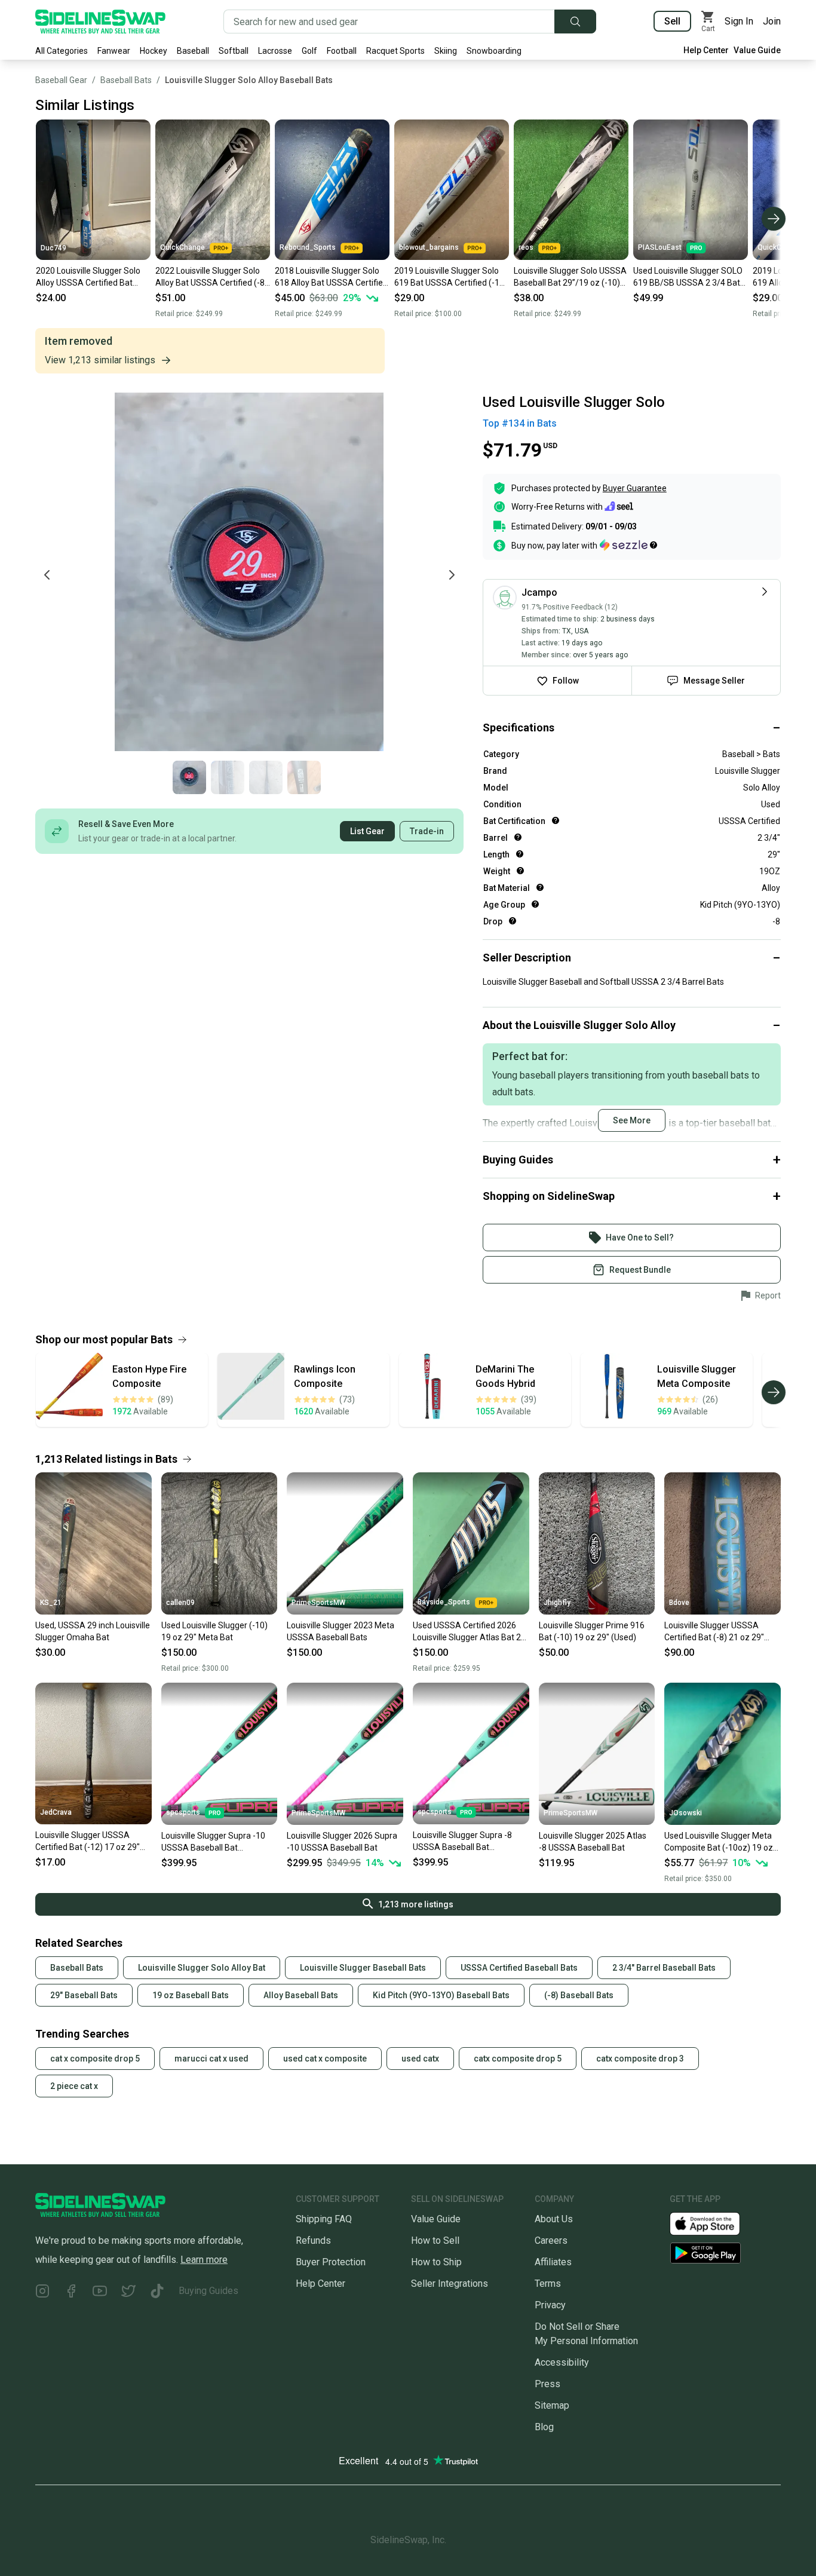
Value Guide (757, 50)
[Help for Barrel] (518, 837)
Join (772, 21)
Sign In (739, 21)
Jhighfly (557, 1603)
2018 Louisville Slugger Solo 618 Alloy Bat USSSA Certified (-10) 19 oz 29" (331, 277)
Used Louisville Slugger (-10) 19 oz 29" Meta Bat (214, 1631)
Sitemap (552, 2405)
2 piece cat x (74, 2086)
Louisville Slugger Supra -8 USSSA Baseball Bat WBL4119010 (462, 1842)
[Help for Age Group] (535, 904)
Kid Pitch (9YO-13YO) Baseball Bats (441, 1995)
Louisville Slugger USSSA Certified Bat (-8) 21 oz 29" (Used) (714, 1632)
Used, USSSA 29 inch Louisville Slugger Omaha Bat (93, 1631)
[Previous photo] (47, 575)
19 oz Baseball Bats (191, 1995)
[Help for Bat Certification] (556, 820)
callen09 (180, 1603)
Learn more (204, 2260)
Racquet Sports (395, 51)
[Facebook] (71, 2293)
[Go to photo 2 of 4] (228, 777)
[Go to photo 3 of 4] (266, 777)
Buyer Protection (331, 2262)
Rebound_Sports (308, 247)
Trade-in (427, 831)
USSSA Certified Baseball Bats (519, 1968)
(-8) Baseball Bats (579, 1995)
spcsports (183, 1812)
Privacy (550, 2305)
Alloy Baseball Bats (301, 1995)
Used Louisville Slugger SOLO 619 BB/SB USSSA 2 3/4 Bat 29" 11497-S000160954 (688, 277)
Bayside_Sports (444, 1602)
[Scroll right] (774, 219)
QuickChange (182, 247)
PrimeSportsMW (318, 1603)
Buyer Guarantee (635, 488)
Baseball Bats (126, 80)
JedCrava (56, 1812)
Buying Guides (208, 2291)
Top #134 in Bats (520, 423)
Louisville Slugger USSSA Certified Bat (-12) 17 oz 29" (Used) (88, 1842)
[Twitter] (128, 2293)
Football (342, 51)
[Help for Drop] (513, 921)
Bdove (679, 1603)
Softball (234, 51)
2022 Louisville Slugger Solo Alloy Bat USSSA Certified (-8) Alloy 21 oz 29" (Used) (211, 277)
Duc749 (53, 248)
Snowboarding (494, 51)
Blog (544, 2427)
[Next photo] (452, 575)
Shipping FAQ (324, 2219)
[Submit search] (575, 22)
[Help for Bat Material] (540, 887)
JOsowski (685, 1813)
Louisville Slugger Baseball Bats (363, 1968)
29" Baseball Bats (84, 1995)
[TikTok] (157, 2293)
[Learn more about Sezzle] (628, 545)
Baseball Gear (61, 80)
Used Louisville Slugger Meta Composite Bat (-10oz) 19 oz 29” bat (719, 1842)
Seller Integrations (450, 2284)
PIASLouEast (660, 247)
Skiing (446, 51)
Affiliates (553, 2262)
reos (526, 247)
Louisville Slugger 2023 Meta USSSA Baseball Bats (340, 1631)
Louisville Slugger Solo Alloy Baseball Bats (249, 80)
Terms (548, 2284)
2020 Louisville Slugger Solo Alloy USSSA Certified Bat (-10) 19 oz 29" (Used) (88, 277)
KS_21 (51, 1603)
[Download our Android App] (725, 2253)
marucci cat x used (211, 2059)
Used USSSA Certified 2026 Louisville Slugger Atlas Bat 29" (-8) (471, 1632)
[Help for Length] (520, 854)
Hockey (154, 51)
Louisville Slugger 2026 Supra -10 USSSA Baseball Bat (342, 1842)
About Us (554, 2219)
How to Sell (435, 2240)
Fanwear (114, 51)
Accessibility (562, 2362)
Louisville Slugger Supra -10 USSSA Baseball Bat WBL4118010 (213, 1842)
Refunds (313, 2240)
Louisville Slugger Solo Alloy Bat (202, 1968)
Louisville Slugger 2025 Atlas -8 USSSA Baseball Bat (593, 1842)
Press (547, 2384)
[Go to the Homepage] (100, 22)
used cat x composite (325, 2059)
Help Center (706, 50)
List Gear (367, 831)
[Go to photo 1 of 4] (189, 777)
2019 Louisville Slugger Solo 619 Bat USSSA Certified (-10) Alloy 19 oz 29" (451, 277)
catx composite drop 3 (640, 2059)
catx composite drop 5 (518, 2059)
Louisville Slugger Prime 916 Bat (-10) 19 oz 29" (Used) (592, 1631)
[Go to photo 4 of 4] (304, 777)
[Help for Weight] (520, 871)
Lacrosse (275, 51)
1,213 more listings (416, 1904)
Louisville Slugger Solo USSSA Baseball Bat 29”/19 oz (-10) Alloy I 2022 (570, 277)
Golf (309, 51)
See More (632, 1120)
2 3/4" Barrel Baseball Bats (664, 1968)
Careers (551, 2240)
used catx (420, 2059)
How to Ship (436, 2262)
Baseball (193, 51)
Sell (672, 21)
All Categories (62, 51)
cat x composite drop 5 (95, 2059)
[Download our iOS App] (714, 2223)
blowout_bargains (429, 247)
